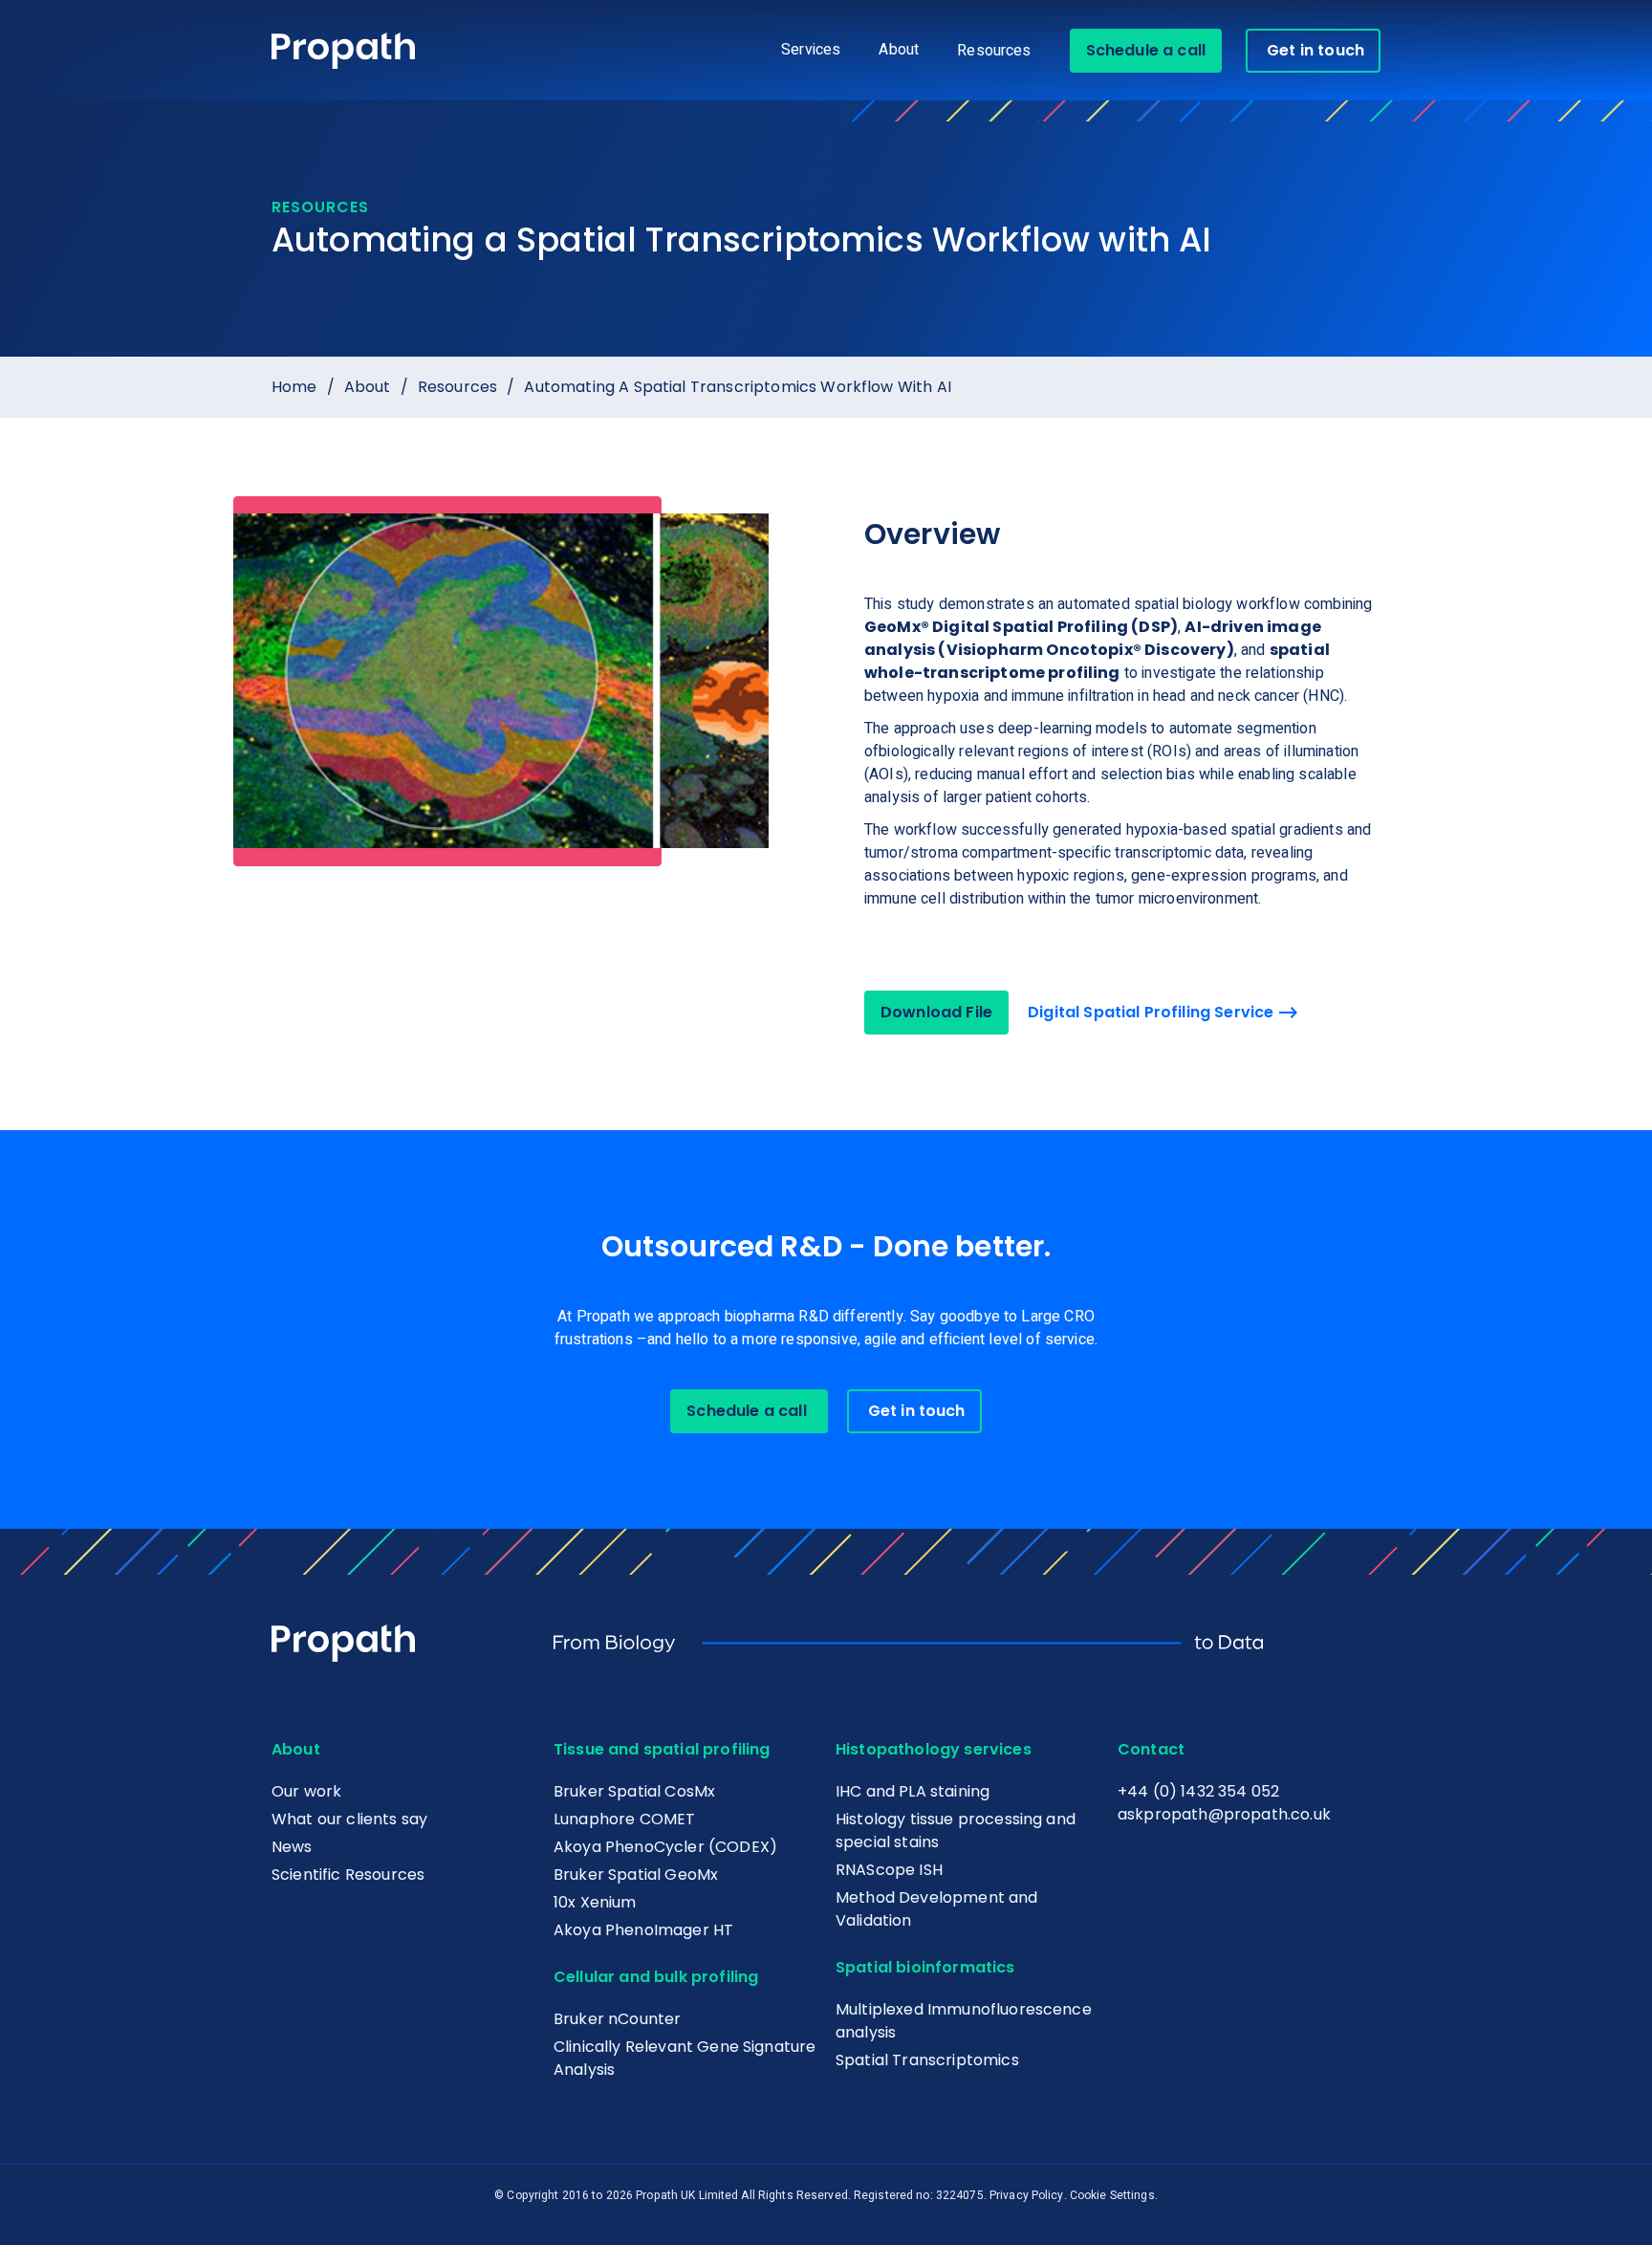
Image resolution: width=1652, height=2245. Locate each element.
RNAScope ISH (889, 1870)
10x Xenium (595, 1902)
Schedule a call (1146, 50)
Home (294, 387)
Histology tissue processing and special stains (956, 1831)
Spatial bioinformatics (925, 1967)
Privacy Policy (1027, 2195)
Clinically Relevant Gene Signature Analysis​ (685, 2058)
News (292, 1847)
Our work (306, 1791)
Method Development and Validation (937, 1909)
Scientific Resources (348, 1874)
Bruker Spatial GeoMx (636, 1874)
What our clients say (349, 1819)
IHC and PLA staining (913, 1791)
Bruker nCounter (617, 2019)
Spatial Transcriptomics (927, 2060)
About (368, 387)
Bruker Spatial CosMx (634, 1791)
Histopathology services (934, 1749)
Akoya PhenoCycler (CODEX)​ (665, 1847)
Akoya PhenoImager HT (643, 1930)
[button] (811, 51)
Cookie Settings (1112, 2195)
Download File (936, 1012)
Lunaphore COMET (624, 1819)
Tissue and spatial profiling (662, 1749)
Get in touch (1315, 50)
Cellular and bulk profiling (656, 1977)
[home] (343, 51)
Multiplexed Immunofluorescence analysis (964, 2021)
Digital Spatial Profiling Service (1151, 1012)
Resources (994, 51)
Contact (1151, 1749)
